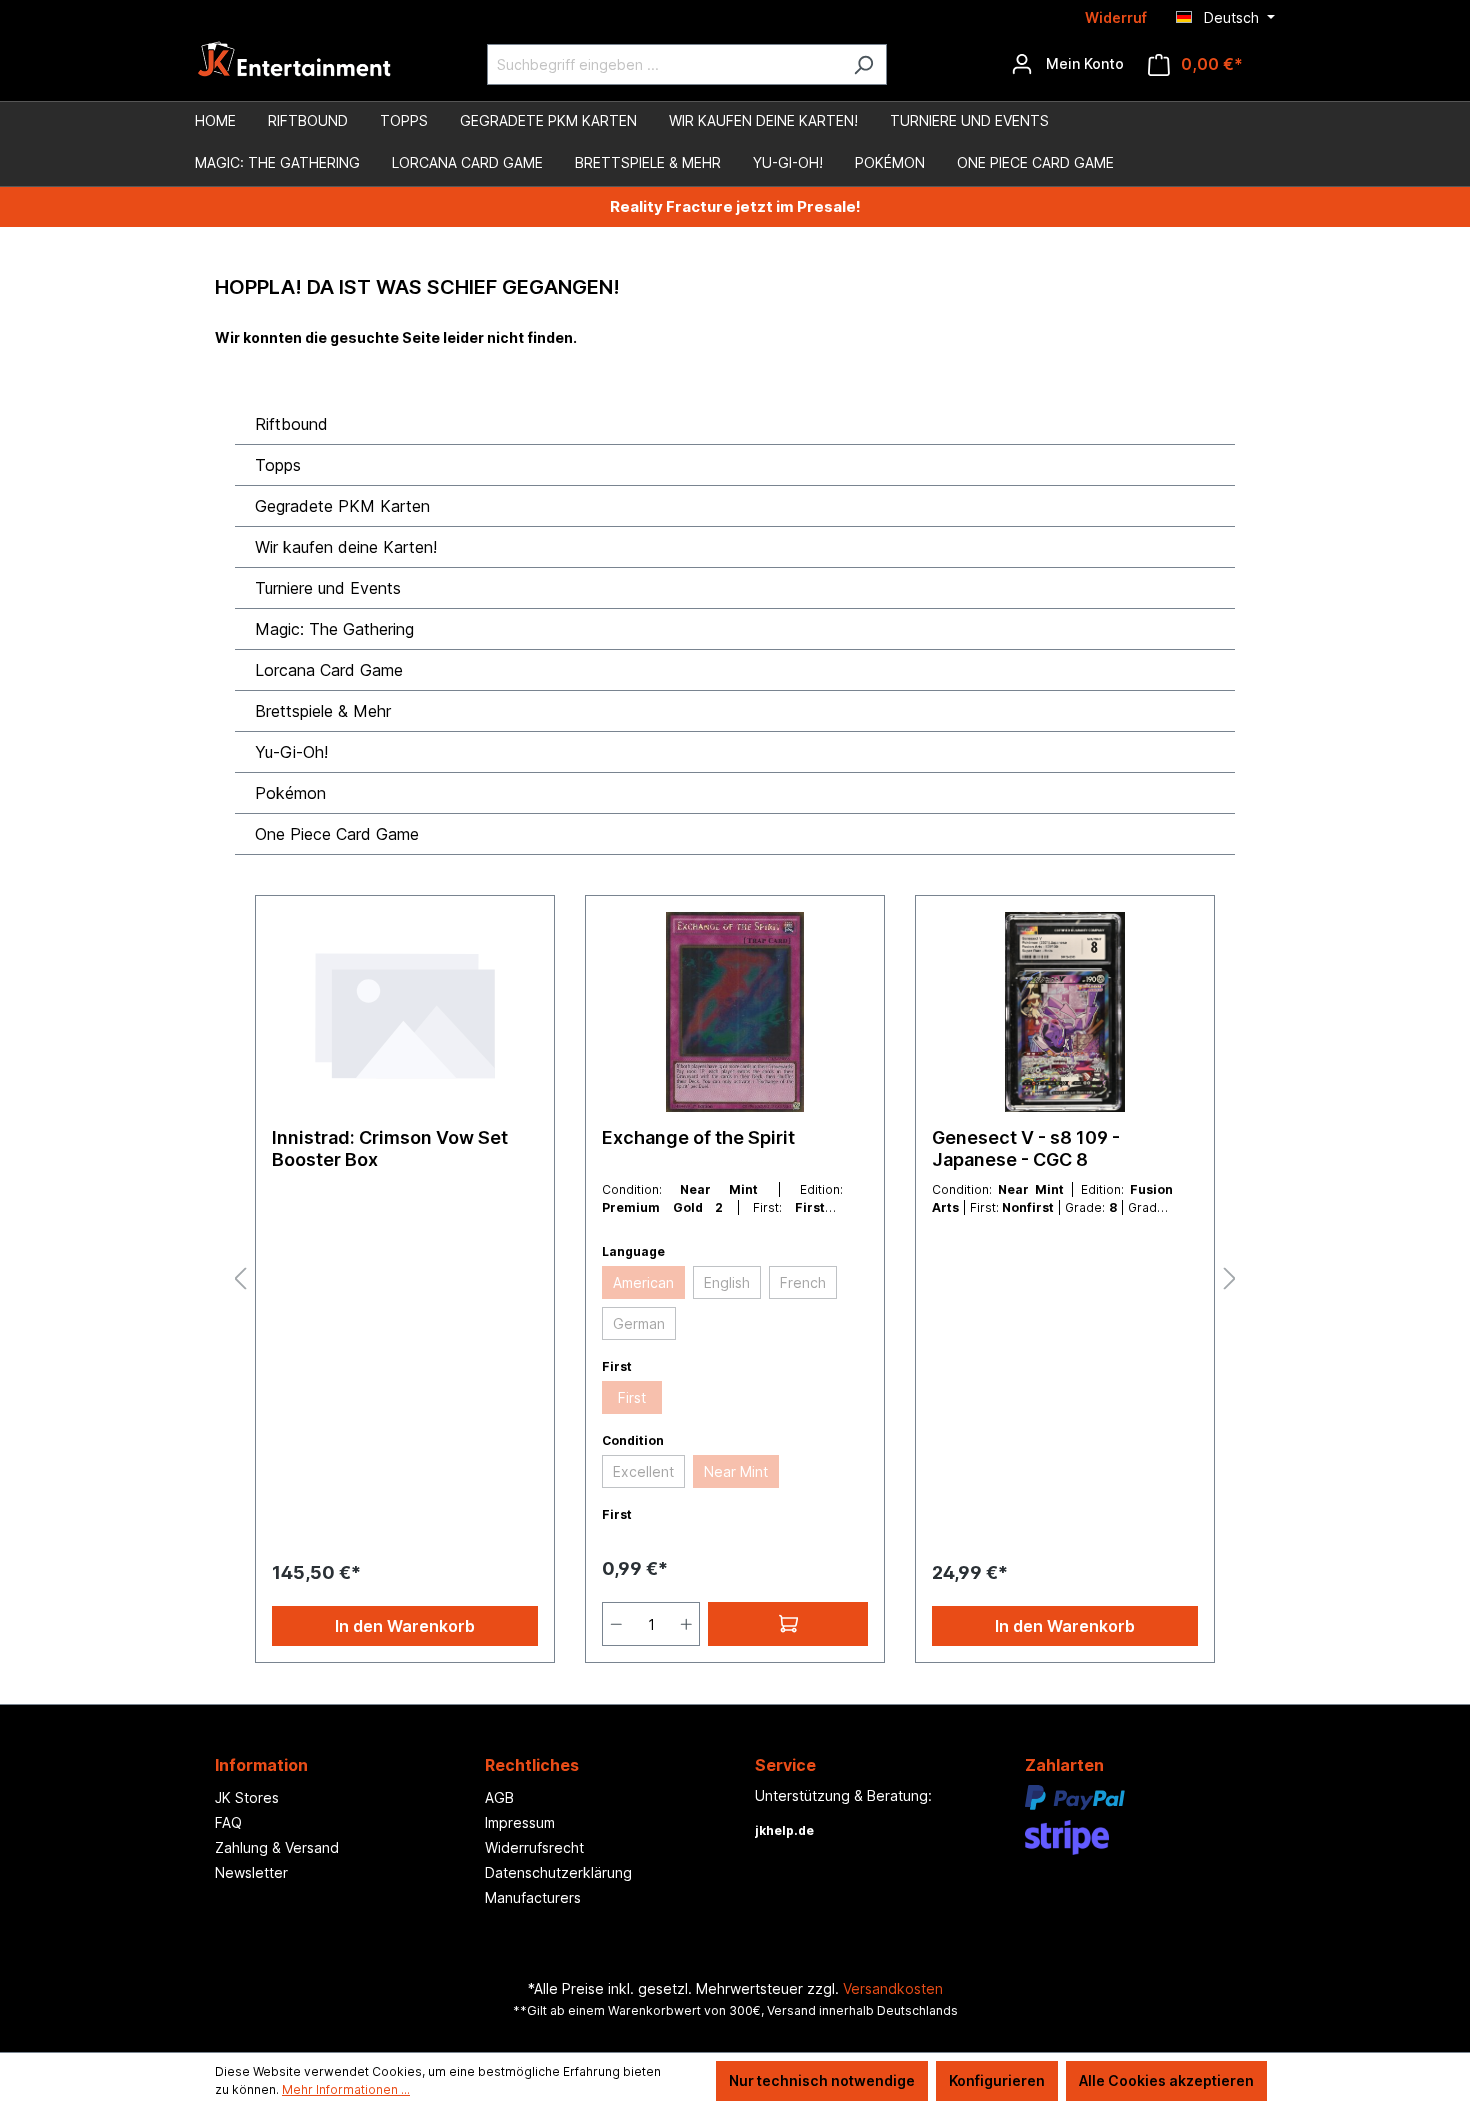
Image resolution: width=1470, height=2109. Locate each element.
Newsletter (251, 1872)
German (639, 1323)
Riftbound (291, 424)
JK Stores (247, 1797)
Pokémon (290, 793)
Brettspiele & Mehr (323, 711)
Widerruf (1116, 17)
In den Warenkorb (405, 1626)
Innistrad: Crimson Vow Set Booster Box (390, 1148)
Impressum (520, 1822)
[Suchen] (863, 64)
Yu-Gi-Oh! (291, 752)
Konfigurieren (997, 2080)
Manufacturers (533, 1897)
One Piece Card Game (337, 834)
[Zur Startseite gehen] (295, 64)
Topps (278, 465)
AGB (499, 1797)
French (803, 1282)
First (632, 1397)
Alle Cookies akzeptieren (1166, 2080)
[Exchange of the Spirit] (735, 1012)
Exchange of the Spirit (698, 1137)
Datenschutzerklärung (558, 1872)
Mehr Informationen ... (346, 2089)
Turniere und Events (328, 588)
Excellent (643, 1471)
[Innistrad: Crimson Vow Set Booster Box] (405, 1012)
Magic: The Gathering (334, 629)
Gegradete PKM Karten (342, 506)
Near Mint (736, 1471)
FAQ (228, 1822)
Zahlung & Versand (277, 1847)
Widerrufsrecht (534, 1847)
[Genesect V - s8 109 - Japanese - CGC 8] (1065, 1012)
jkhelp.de (784, 1830)
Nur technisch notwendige (822, 2080)
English (727, 1282)
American (643, 1282)
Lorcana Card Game (329, 670)
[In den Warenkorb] (788, 1624)
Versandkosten (893, 1988)
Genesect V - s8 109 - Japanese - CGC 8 (1026, 1148)
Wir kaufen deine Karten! (346, 547)
